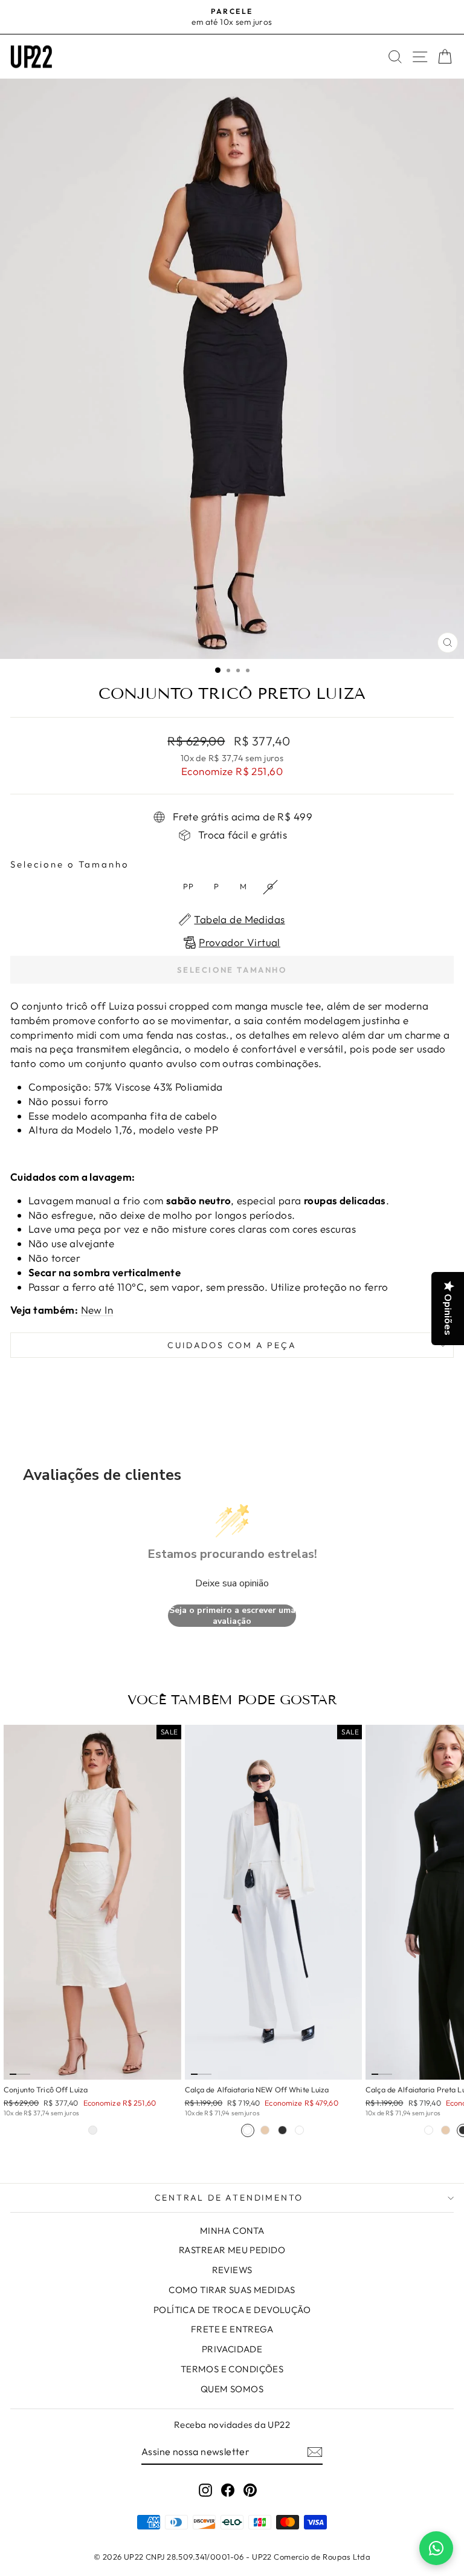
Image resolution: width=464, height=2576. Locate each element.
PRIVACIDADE (232, 2349)
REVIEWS (232, 2270)
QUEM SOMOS (232, 2389)
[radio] (188, 887)
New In (97, 1310)
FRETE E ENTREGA (232, 2329)
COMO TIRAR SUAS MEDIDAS (232, 2290)
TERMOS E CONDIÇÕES (232, 2369)
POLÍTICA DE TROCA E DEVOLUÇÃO (232, 2310)
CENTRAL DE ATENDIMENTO (229, 2198)
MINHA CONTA (232, 2230)
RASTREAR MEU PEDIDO (232, 2250)
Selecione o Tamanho (70, 864)
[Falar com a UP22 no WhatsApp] (436, 2548)
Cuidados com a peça (232, 1345)
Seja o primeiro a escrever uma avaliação (232, 1616)
